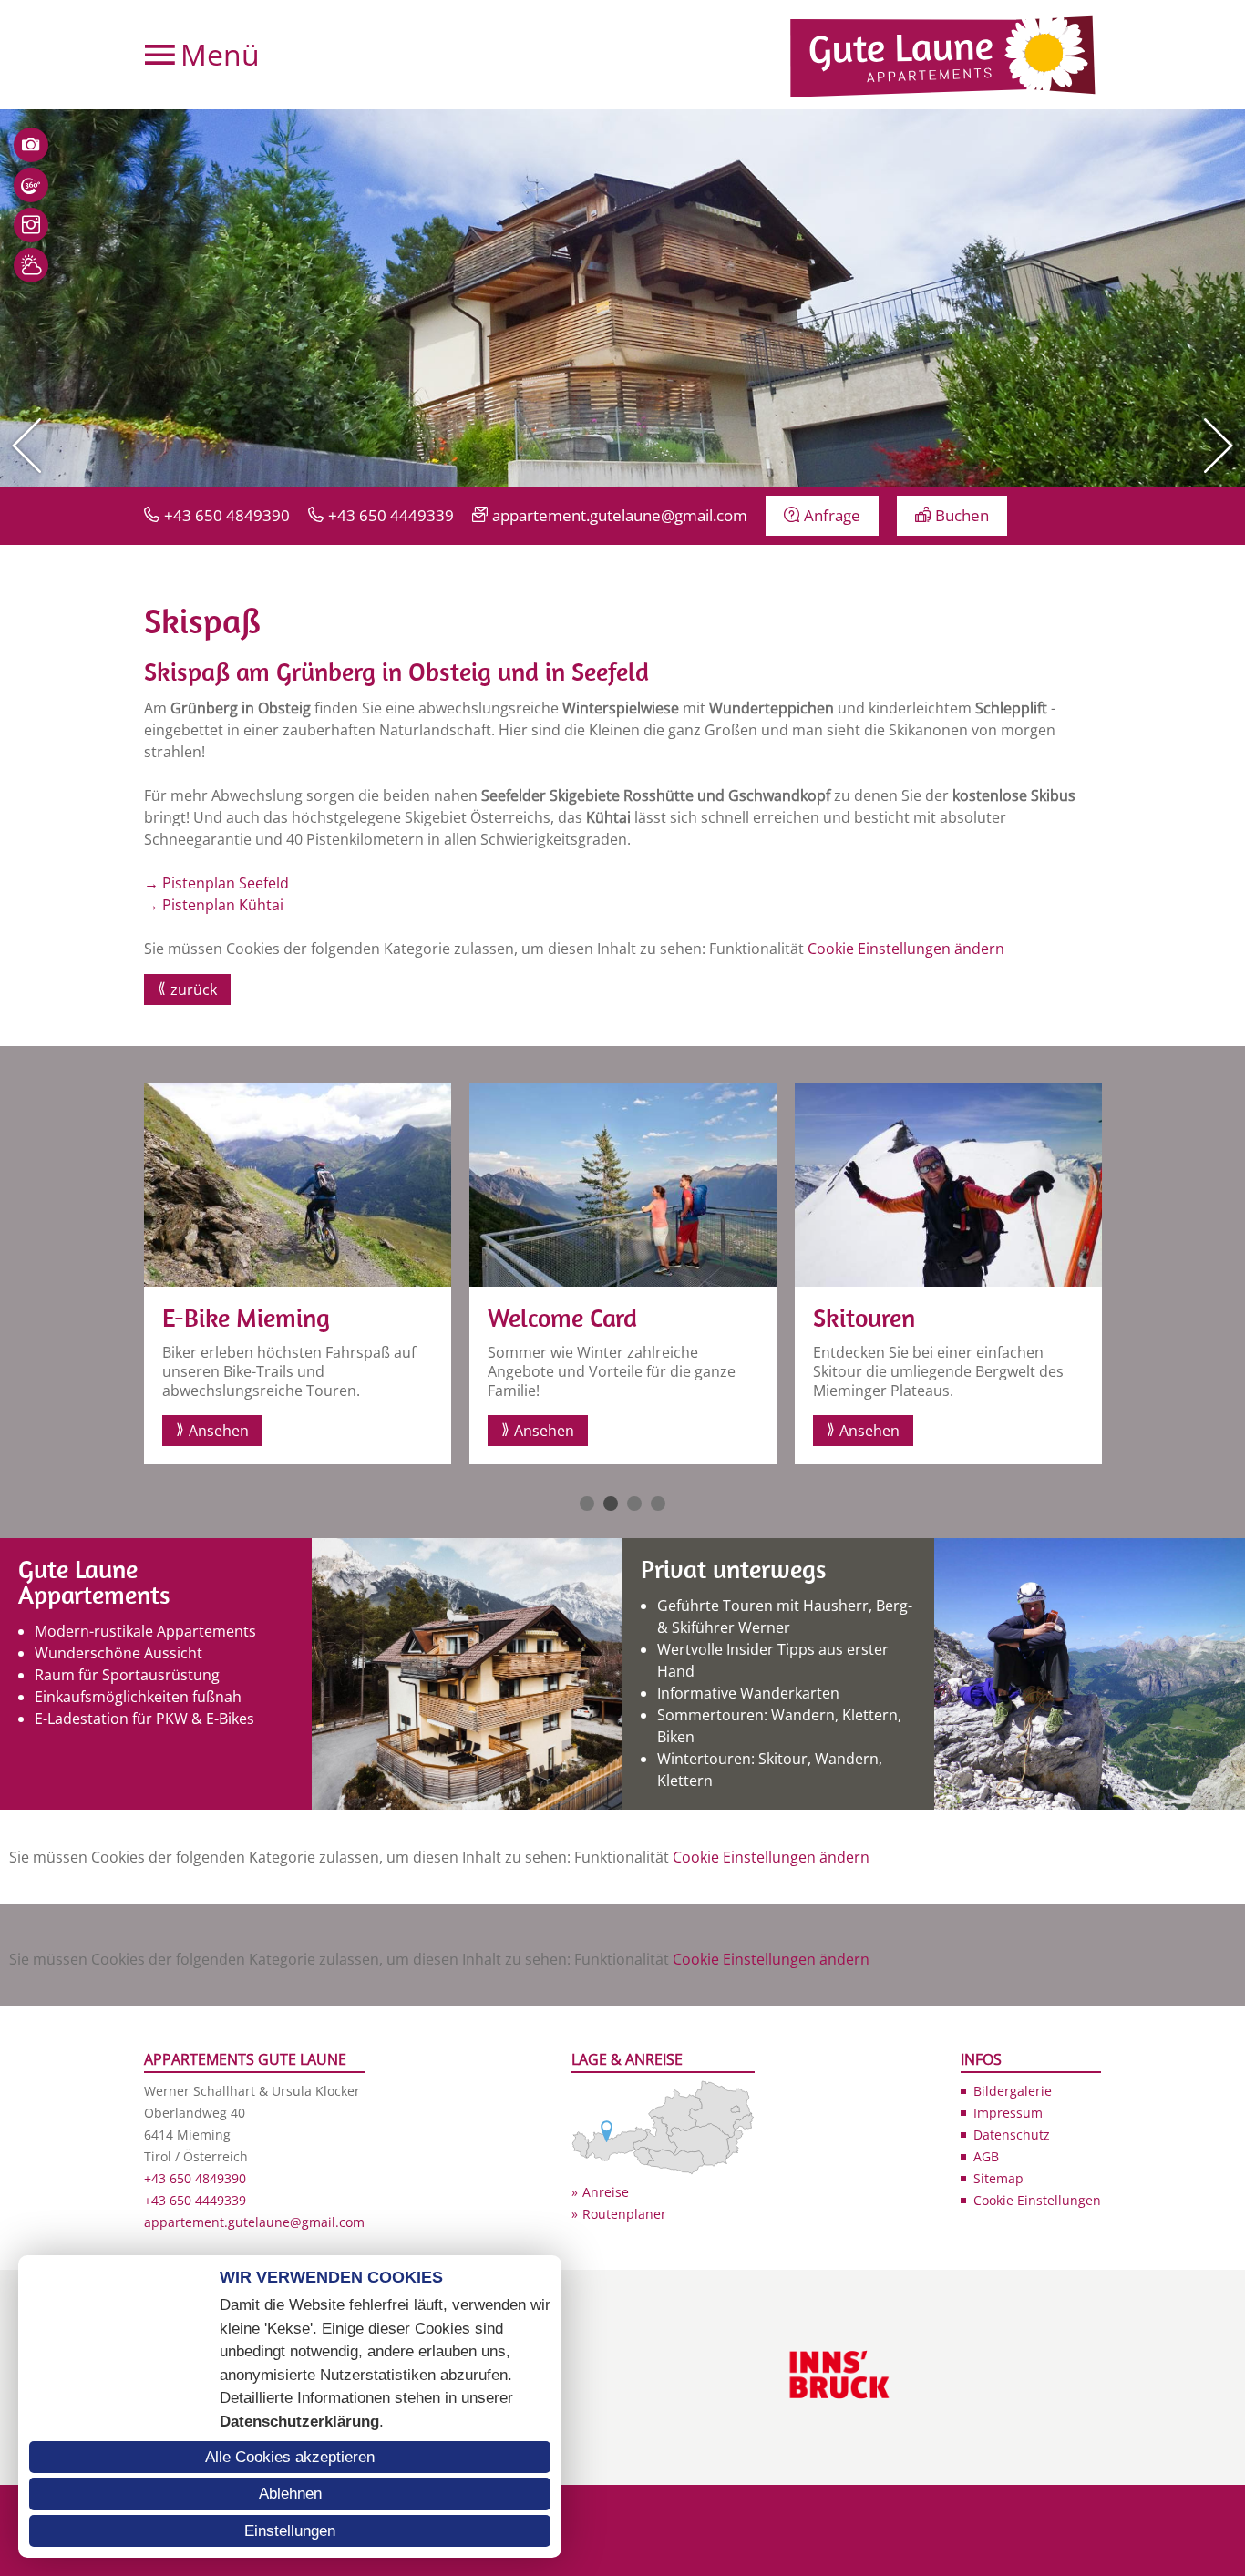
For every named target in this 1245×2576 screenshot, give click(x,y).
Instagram (31, 225)
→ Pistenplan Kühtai (214, 905)
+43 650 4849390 (227, 515)
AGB (986, 2156)
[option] (622, 298)
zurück (194, 990)
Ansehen (219, 1431)
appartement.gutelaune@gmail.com (620, 515)
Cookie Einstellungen (1037, 2200)
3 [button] (634, 1504)
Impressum (1008, 2113)
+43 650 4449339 (391, 515)
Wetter (31, 265)
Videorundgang (31, 185)
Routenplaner (624, 2214)
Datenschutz (1012, 2135)
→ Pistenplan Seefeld (216, 883)
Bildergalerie (1013, 2091)
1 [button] (587, 1504)
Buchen (962, 515)
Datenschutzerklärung (299, 2422)
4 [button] (658, 1504)
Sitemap (998, 2178)
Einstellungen (290, 2531)
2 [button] (611, 1504)
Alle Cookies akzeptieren (290, 2457)
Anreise (606, 2192)
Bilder (31, 145)
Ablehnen (290, 2494)
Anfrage (832, 515)
